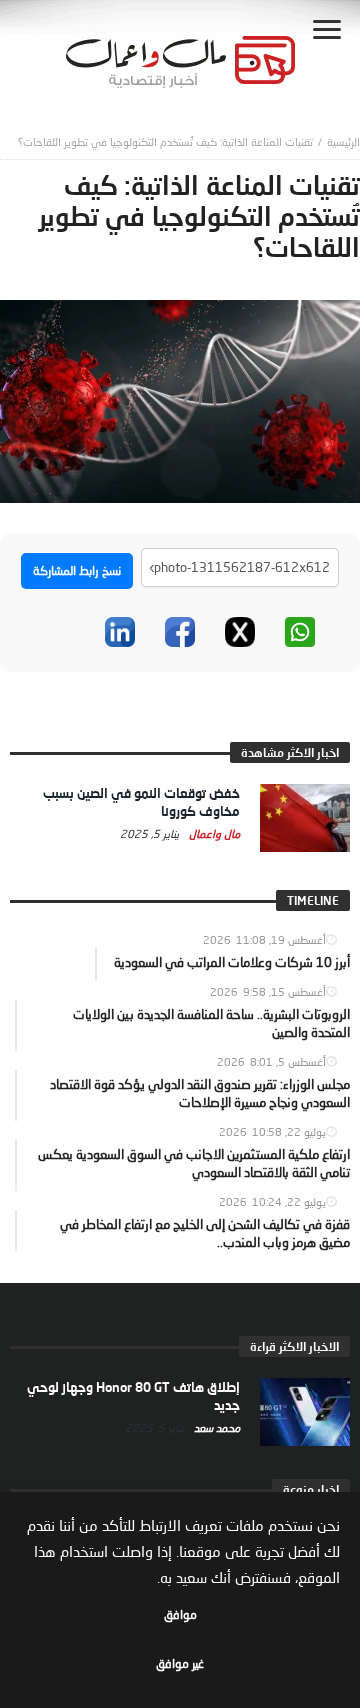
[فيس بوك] (180, 632)
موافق (180, 1614)
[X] (240, 632)
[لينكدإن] (120, 632)
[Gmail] (60, 632)
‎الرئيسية (343, 141)
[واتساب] (300, 632)
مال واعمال (213, 833)
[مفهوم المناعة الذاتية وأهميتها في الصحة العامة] (180, 400)
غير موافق (180, 1663)
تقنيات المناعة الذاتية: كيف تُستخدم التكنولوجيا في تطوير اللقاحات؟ (165, 141)
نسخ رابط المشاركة (77, 570)
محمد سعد (215, 1427)
